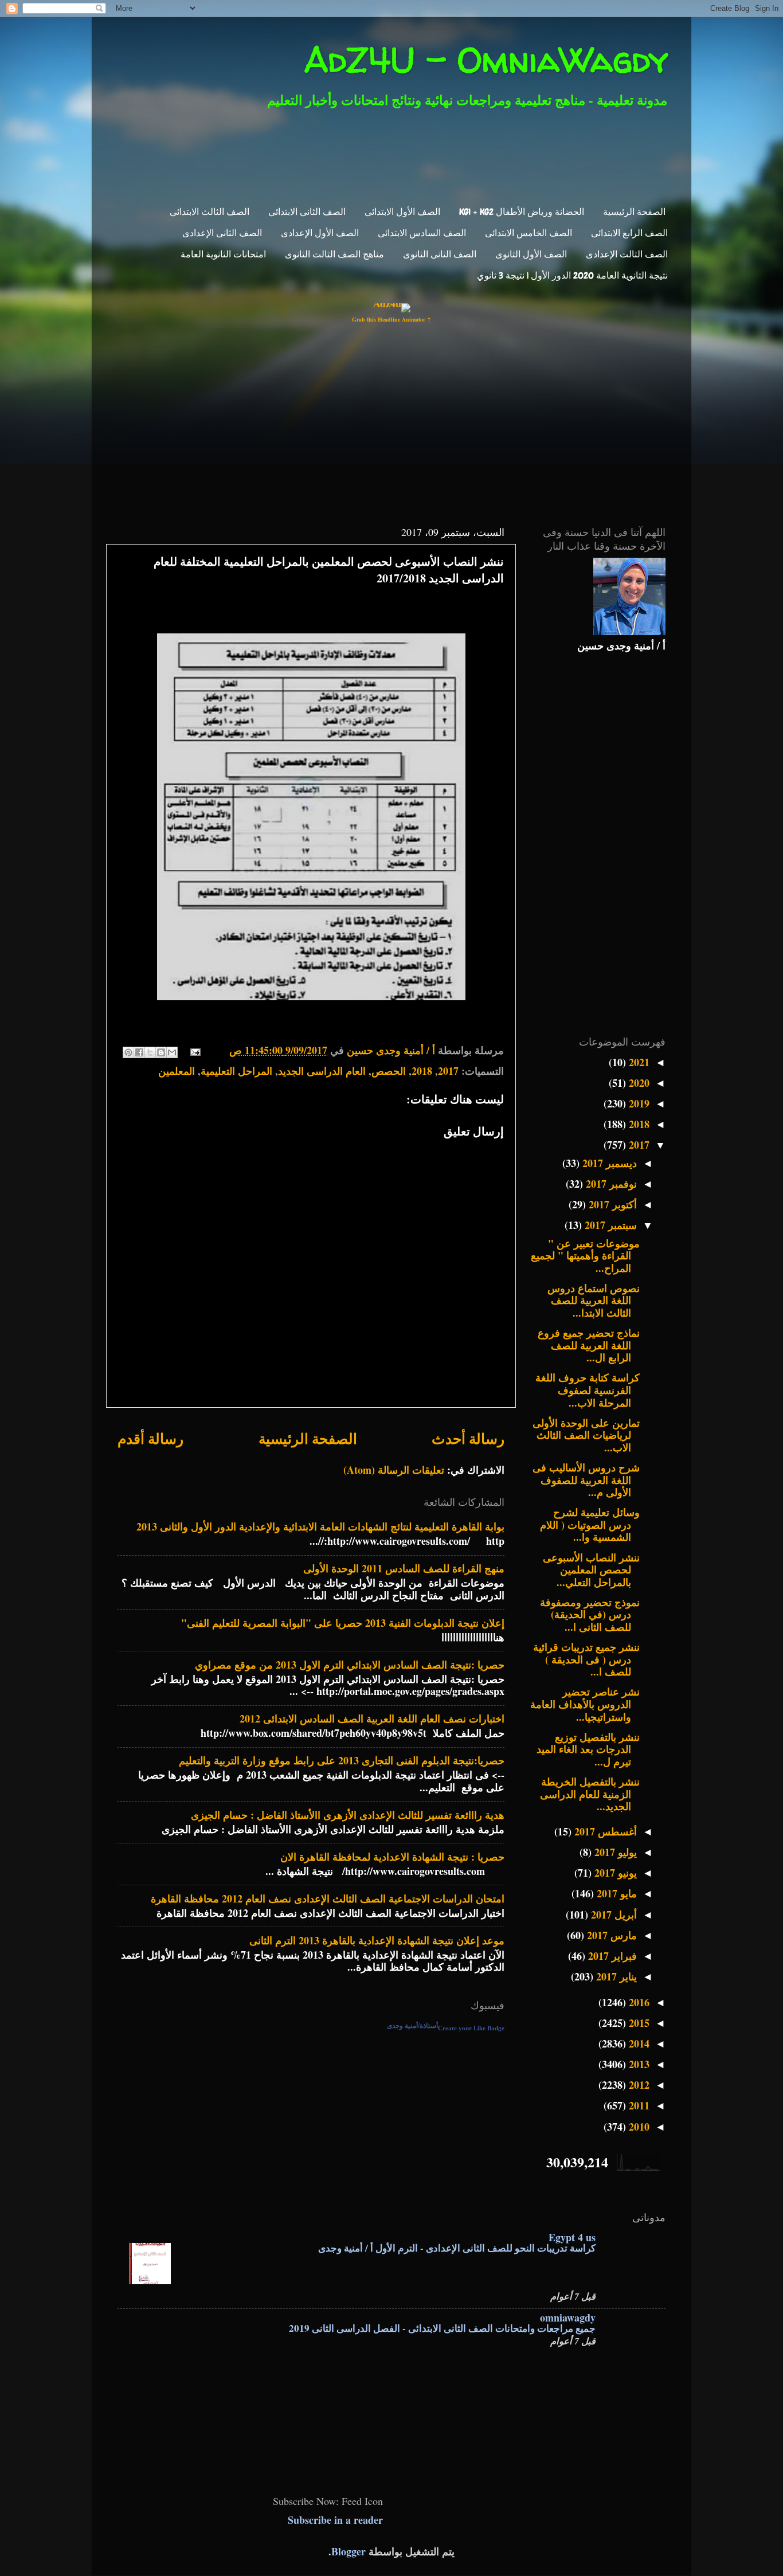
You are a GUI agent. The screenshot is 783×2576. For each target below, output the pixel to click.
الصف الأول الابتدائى (402, 212)
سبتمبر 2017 (609, 1225)
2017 (448, 1071)
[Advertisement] (399, 154)
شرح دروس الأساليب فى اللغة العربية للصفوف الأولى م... (586, 1480)
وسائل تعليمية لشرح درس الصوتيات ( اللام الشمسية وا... (590, 1524)
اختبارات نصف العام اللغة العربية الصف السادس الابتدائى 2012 (372, 1718)
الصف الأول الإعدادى (320, 233)
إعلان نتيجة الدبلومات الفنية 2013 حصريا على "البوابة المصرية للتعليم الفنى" (343, 1623)
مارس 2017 (610, 1935)
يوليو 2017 (614, 1852)
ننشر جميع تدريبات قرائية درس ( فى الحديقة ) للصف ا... (586, 1659)
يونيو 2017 (614, 1873)
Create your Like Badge (471, 2028)
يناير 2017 (615, 1976)
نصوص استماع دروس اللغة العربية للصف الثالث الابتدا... (594, 1300)
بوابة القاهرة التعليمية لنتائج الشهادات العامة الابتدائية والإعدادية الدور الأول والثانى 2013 (320, 1526)
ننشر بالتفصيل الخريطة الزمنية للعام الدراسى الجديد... (590, 1794)
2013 (638, 2064)
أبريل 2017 (612, 1915)
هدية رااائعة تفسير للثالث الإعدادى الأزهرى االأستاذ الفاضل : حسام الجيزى (348, 1815)
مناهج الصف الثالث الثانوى (334, 254)
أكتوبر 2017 (611, 1204)
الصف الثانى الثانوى (440, 254)
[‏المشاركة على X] (150, 1052)
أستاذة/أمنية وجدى (412, 2026)
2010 (638, 2127)
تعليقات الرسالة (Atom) (394, 1470)
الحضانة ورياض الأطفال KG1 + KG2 (522, 212)
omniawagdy (568, 2317)
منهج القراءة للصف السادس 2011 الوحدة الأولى (404, 1568)
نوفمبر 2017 (610, 1184)
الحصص (389, 1071)
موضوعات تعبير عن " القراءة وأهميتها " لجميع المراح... (585, 1256)
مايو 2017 (615, 1893)
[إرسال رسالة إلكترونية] (197, 1050)
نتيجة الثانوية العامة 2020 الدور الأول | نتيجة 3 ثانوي (572, 275)
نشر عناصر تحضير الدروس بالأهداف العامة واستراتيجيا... (585, 1704)
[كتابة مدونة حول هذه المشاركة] (161, 1052)
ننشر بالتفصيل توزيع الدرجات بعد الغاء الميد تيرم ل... (588, 1749)
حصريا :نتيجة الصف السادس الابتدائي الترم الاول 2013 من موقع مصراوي (350, 1665)
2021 (638, 1062)
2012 (638, 2085)
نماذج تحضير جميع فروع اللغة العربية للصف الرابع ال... (589, 1345)
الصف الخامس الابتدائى (528, 233)
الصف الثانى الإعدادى (222, 233)
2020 (638, 1083)
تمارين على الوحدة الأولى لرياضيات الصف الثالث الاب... (586, 1435)
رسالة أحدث (468, 1438)
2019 (638, 1103)
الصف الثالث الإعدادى (627, 254)
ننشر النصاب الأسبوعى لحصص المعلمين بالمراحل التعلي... (591, 1570)
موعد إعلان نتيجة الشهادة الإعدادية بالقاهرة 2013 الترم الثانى (377, 1940)
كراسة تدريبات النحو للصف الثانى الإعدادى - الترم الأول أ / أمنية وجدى (457, 2248)
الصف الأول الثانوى (531, 254)
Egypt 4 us (572, 2237)
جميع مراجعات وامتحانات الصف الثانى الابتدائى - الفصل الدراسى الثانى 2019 (442, 2328)
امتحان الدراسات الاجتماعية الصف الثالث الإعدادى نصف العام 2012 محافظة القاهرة (328, 1898)
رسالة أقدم (150, 1438)
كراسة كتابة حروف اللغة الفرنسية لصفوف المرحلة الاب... (588, 1390)
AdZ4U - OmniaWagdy (486, 60)
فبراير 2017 (611, 1956)
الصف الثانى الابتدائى (307, 212)
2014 (638, 2043)
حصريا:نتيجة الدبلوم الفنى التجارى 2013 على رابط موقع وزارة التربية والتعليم (342, 1760)
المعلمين (177, 1071)
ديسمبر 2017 (608, 1163)
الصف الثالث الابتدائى (210, 212)
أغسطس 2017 (604, 1831)
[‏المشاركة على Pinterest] (128, 1052)
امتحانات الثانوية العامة (223, 254)
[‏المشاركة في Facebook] (139, 1052)
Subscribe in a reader (335, 2520)
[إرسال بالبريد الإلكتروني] (172, 1052)
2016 (638, 2002)
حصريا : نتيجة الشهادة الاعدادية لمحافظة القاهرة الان (392, 1857)
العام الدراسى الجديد (322, 1071)
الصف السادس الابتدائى (422, 233)
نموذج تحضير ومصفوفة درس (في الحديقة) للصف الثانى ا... (590, 1614)
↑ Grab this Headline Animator (391, 319)
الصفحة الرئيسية (634, 212)
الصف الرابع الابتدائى (629, 233)
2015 (638, 2023)
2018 (422, 1071)
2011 (638, 2105)
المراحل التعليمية (236, 1071)
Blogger (349, 2551)
